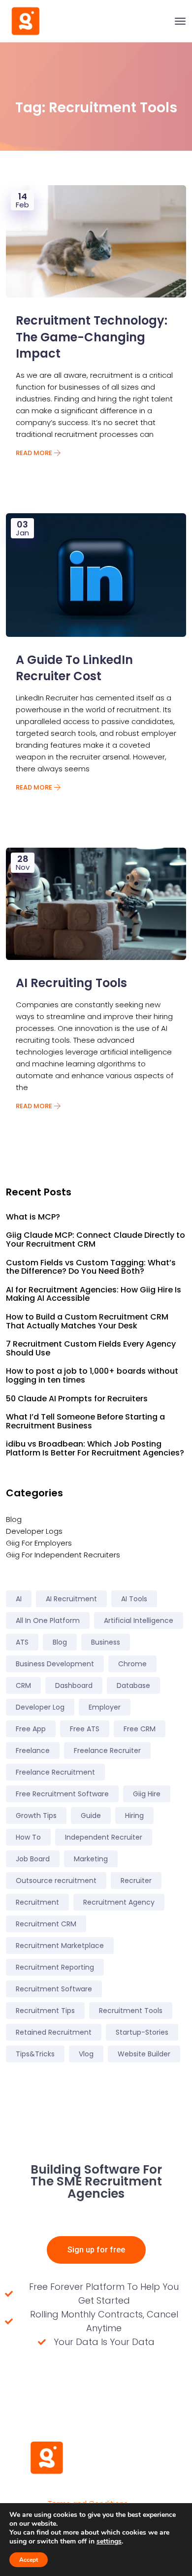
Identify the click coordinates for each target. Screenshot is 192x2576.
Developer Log (40, 1707)
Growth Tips (36, 1816)
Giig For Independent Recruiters (63, 1555)
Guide (91, 1816)
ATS (22, 1642)
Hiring (134, 1816)
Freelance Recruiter (107, 1750)
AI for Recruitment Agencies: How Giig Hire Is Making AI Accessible (94, 1294)
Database (133, 1685)
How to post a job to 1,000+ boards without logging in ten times (92, 1375)
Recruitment (37, 1902)
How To (28, 1837)
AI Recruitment (71, 1599)
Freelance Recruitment (55, 1772)
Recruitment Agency (119, 1902)
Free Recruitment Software (62, 1794)
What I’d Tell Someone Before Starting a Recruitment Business (85, 1421)
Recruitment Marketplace (60, 1946)
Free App (31, 1729)
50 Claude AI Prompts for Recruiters (77, 1399)
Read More (35, 453)
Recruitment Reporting (55, 1967)
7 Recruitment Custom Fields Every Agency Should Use (91, 1348)
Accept (29, 2560)
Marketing (91, 1859)
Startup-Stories (142, 2032)
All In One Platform (48, 1620)
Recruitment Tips (45, 2011)
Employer (105, 1707)
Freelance (33, 1750)
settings (109, 2542)
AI (19, 1599)
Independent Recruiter (104, 1837)
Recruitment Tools (131, 2011)
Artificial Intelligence (139, 1620)
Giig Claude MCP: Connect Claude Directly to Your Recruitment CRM (96, 1239)
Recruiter (136, 1881)
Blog (14, 1519)
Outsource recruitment (56, 1881)
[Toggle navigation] (180, 21)
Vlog (86, 2054)
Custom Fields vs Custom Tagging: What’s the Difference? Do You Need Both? (91, 1267)
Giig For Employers (39, 1543)
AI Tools (134, 1599)
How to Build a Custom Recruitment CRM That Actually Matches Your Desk (87, 1321)
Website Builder (144, 2054)
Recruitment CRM (46, 1924)
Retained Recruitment (54, 2032)
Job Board (33, 1859)
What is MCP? (33, 1217)
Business (106, 1642)
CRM (23, 1685)
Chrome (132, 1664)
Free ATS (85, 1729)
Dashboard (74, 1685)
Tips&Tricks (35, 2054)
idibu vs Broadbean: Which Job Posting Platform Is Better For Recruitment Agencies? (95, 1448)
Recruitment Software (54, 1989)
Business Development (55, 1664)
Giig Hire (147, 1794)
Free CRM (140, 1729)
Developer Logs (34, 1531)
